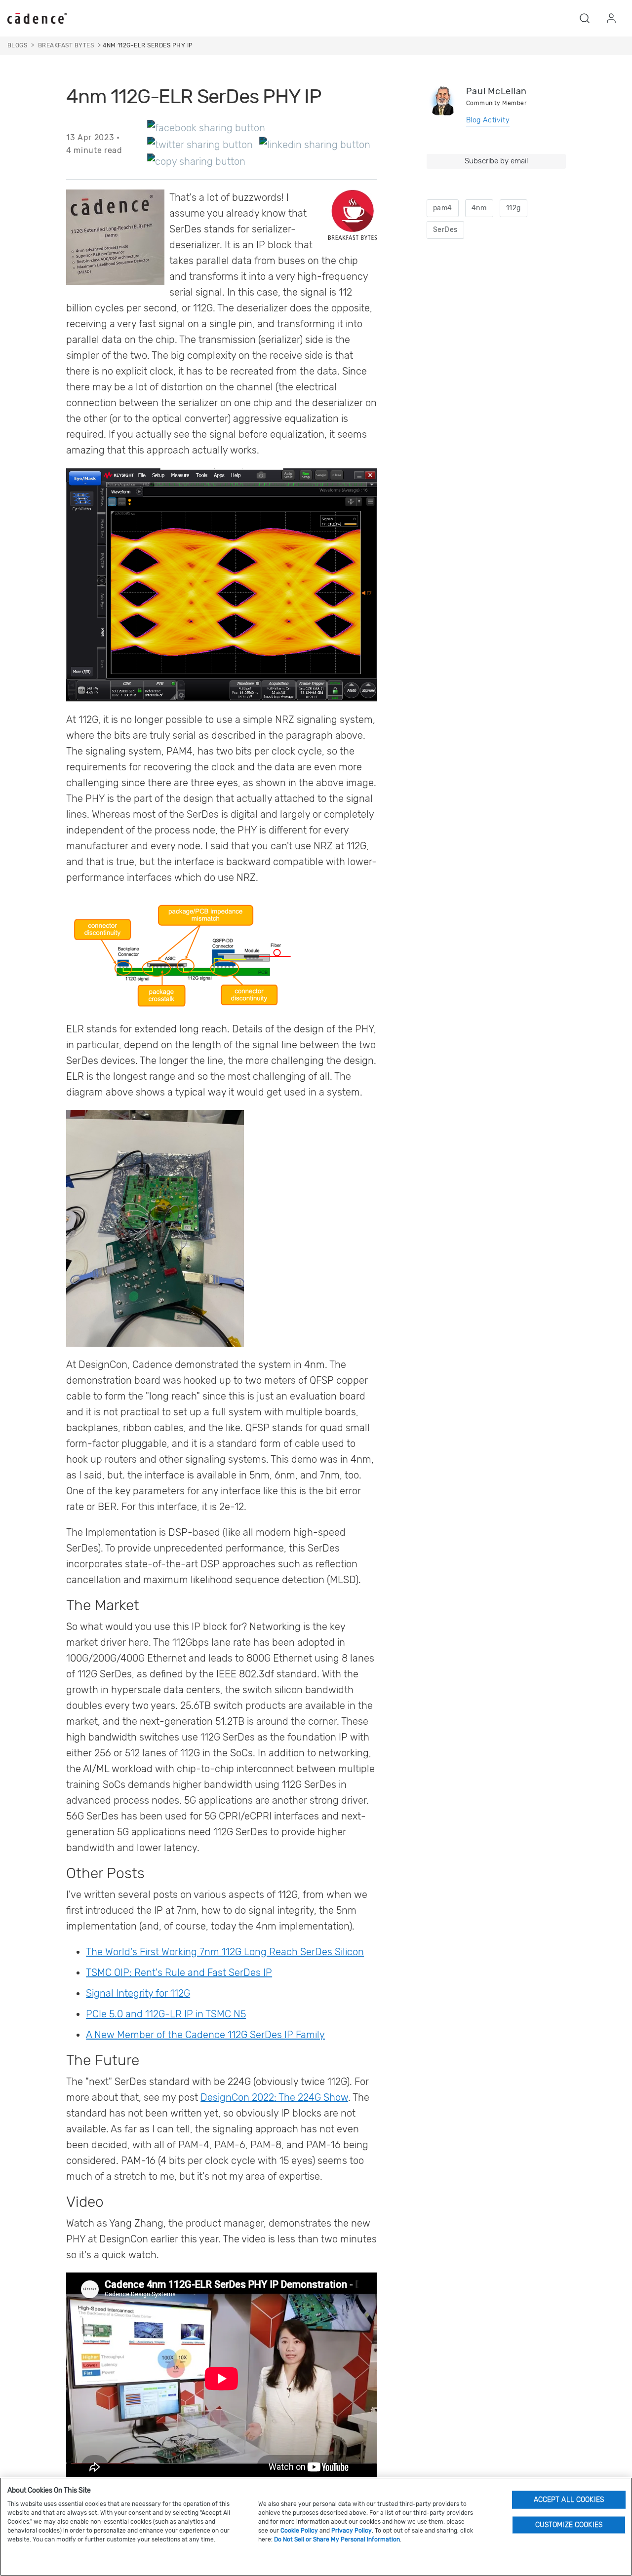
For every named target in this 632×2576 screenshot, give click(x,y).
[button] (585, 18)
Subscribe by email (496, 161)
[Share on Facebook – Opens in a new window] (206, 127)
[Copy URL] (196, 161)
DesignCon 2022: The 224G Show (274, 2097)
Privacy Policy (352, 2531)
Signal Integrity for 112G (138, 1993)
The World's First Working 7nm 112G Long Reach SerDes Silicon (225, 1952)
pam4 (443, 208)
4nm (479, 208)
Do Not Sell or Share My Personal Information (337, 2539)
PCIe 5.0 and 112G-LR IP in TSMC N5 (166, 2014)
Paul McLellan (496, 91)
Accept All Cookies (569, 2499)
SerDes (445, 230)
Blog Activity (488, 120)
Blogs (17, 45)
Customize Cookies (569, 2524)
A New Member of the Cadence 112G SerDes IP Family (205, 2035)
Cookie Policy (299, 2531)
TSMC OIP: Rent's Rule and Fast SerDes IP (179, 1972)
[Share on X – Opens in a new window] (200, 144)
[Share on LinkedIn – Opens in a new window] (315, 144)
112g (513, 208)
